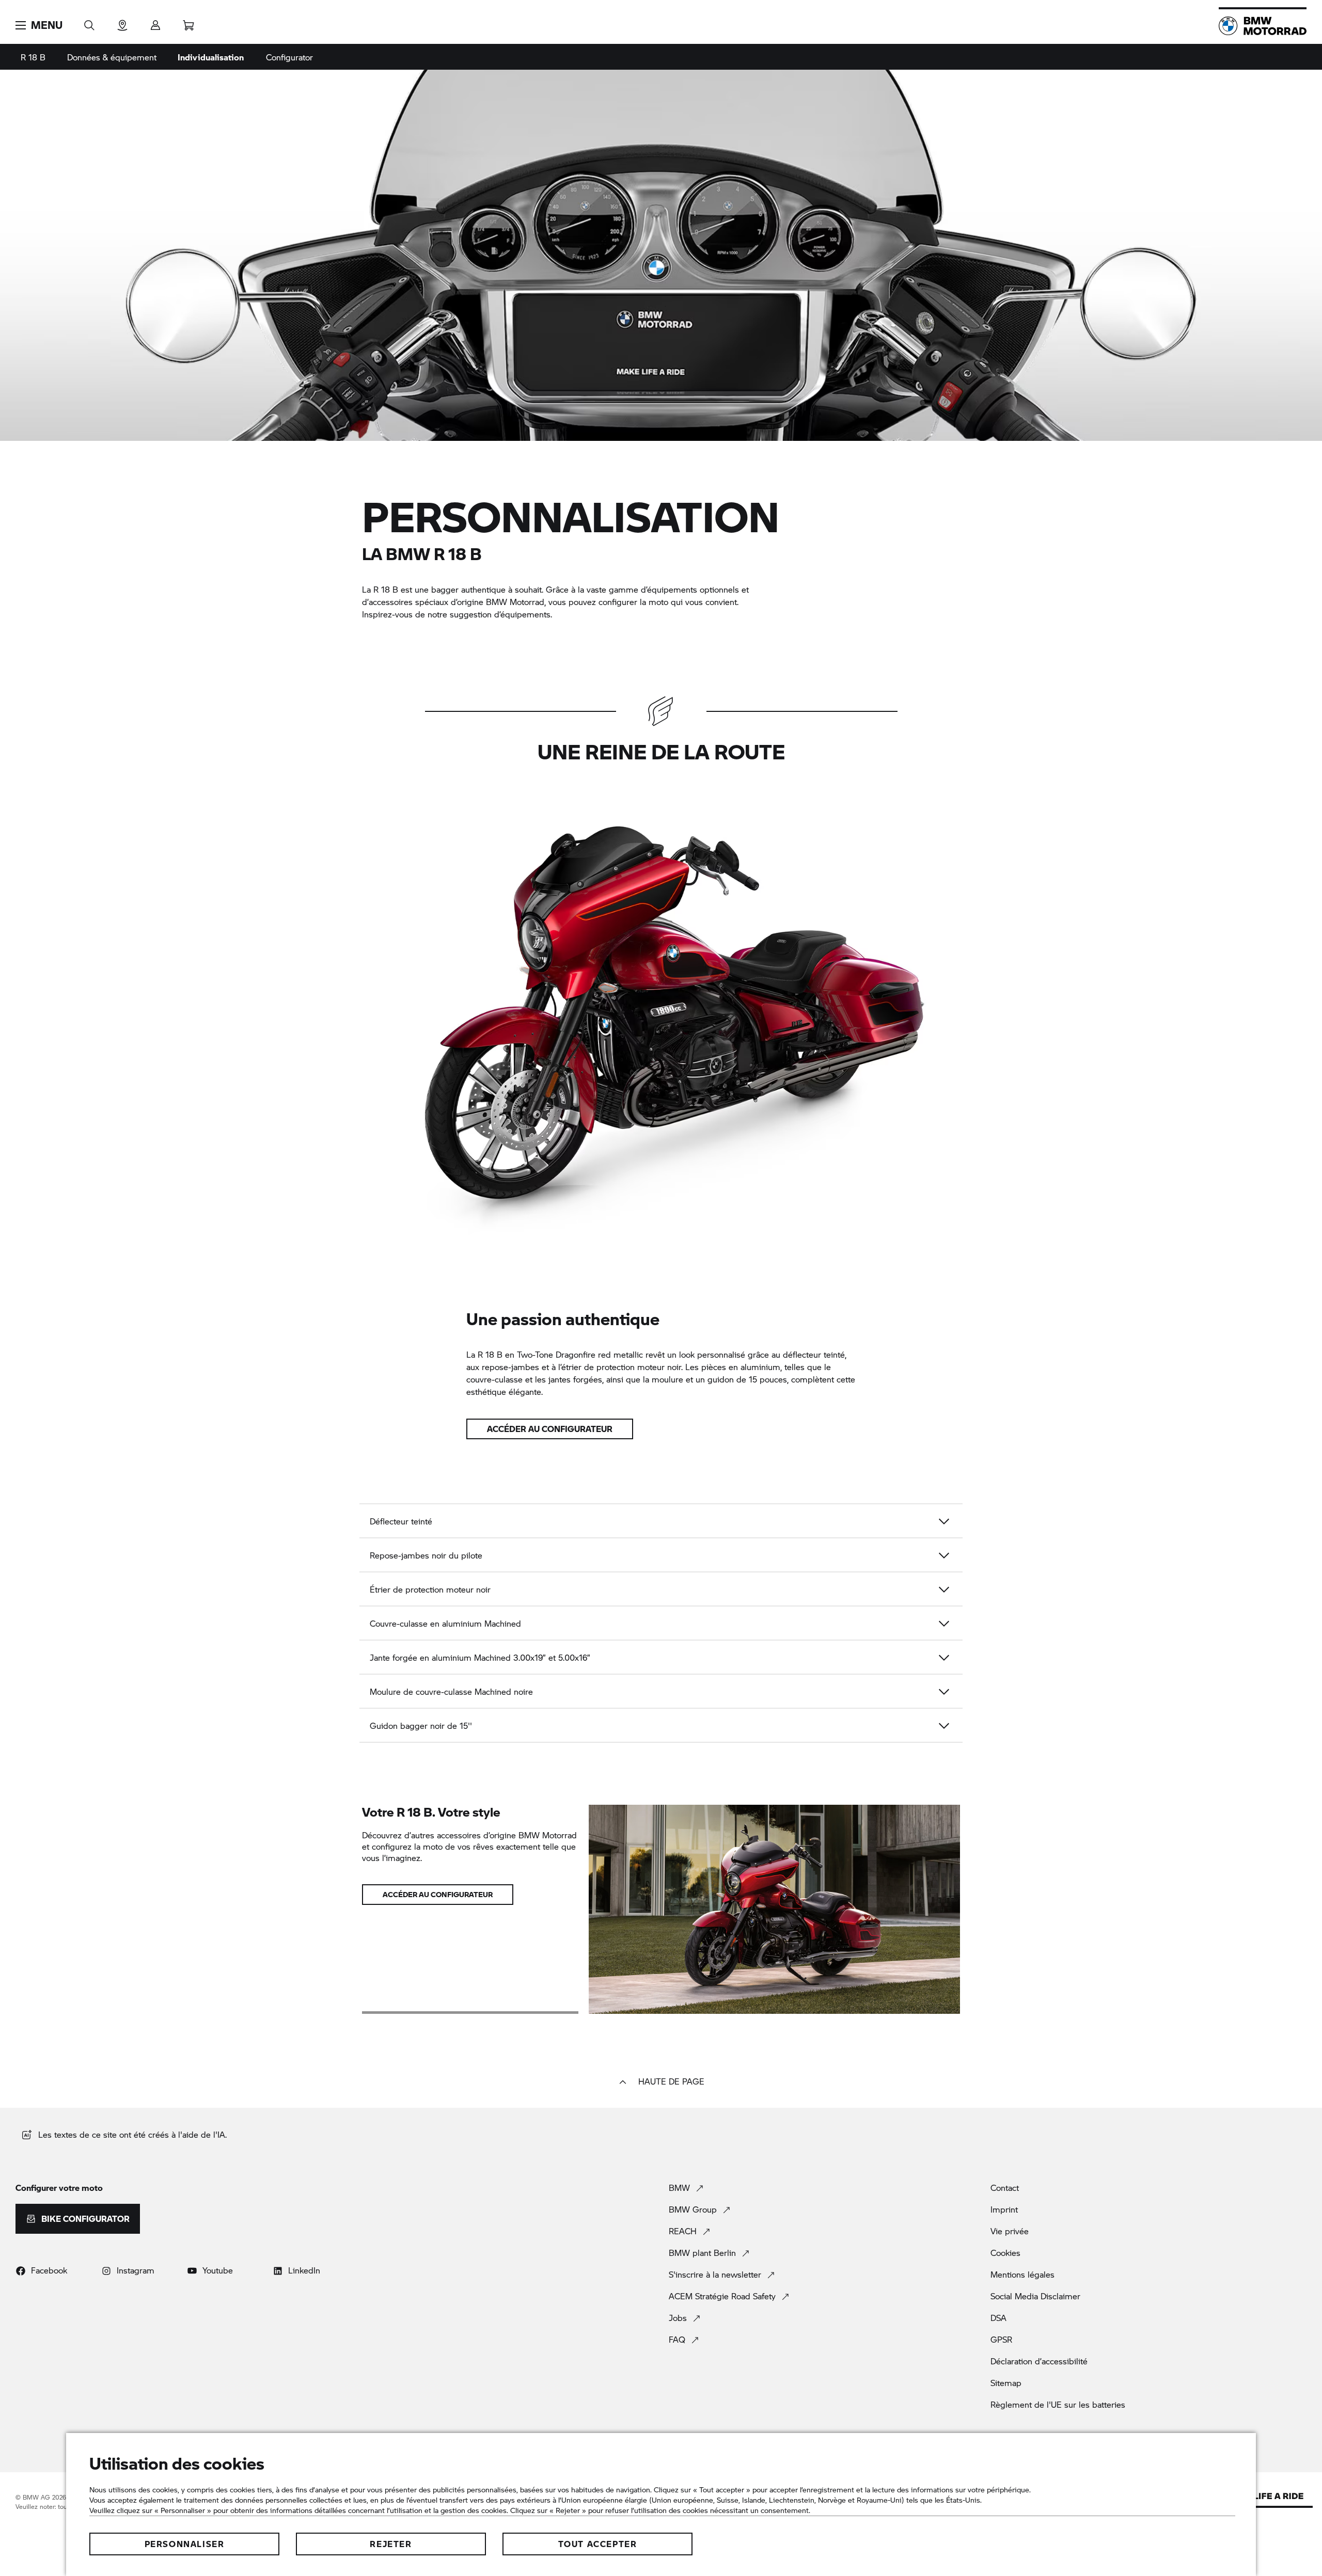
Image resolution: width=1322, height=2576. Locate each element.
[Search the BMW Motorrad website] (89, 22)
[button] (39, 25)
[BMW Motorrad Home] (1263, 26)
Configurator (289, 57)
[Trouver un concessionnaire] (122, 22)
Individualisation (211, 57)
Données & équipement (112, 57)
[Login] (155, 22)
